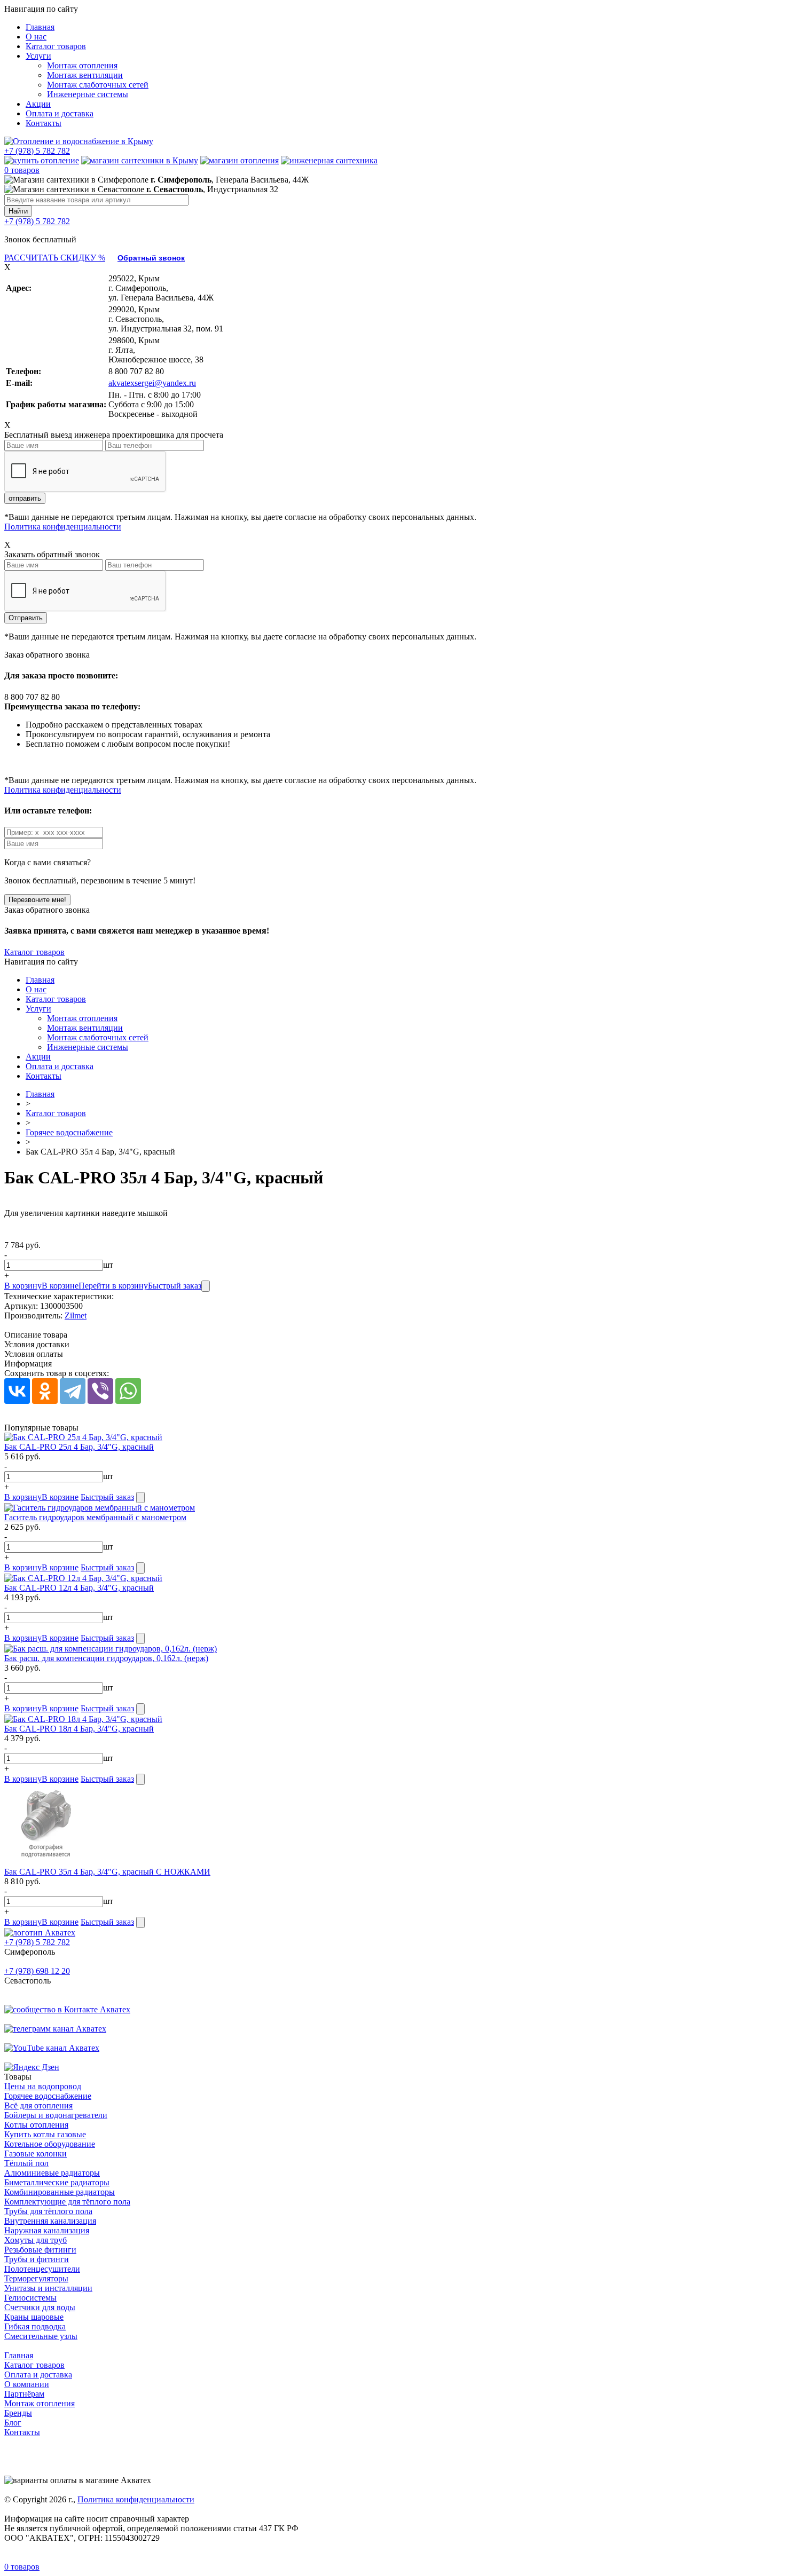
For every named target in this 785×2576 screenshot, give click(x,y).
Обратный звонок (151, 258)
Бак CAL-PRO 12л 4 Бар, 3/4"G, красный (79, 1588)
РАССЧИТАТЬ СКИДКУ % (55, 258)
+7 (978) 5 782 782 (37, 151)
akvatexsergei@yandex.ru (152, 383)
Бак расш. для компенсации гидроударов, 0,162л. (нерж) (106, 1658)
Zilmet (76, 1315)
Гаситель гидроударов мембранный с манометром (95, 1517)
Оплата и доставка (60, 113)
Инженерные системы (88, 94)
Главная (40, 27)
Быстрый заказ (175, 1286)
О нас (36, 37)
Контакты (44, 123)
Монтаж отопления (82, 65)
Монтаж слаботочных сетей (98, 85)
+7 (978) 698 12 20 (37, 1971)
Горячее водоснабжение (69, 1132)
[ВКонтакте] (17, 1391)
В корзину (23, 1286)
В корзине (60, 1286)
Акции (38, 104)
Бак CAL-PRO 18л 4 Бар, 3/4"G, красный (79, 1729)
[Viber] (100, 1391)
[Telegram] (73, 1391)
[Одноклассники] (45, 1391)
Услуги (38, 56)
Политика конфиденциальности (63, 527)
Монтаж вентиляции (85, 75)
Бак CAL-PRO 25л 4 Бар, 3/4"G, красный (79, 1447)
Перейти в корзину (113, 1286)
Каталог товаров (56, 46)
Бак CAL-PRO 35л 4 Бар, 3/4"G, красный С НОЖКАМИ (107, 1872)
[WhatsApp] (128, 1391)
